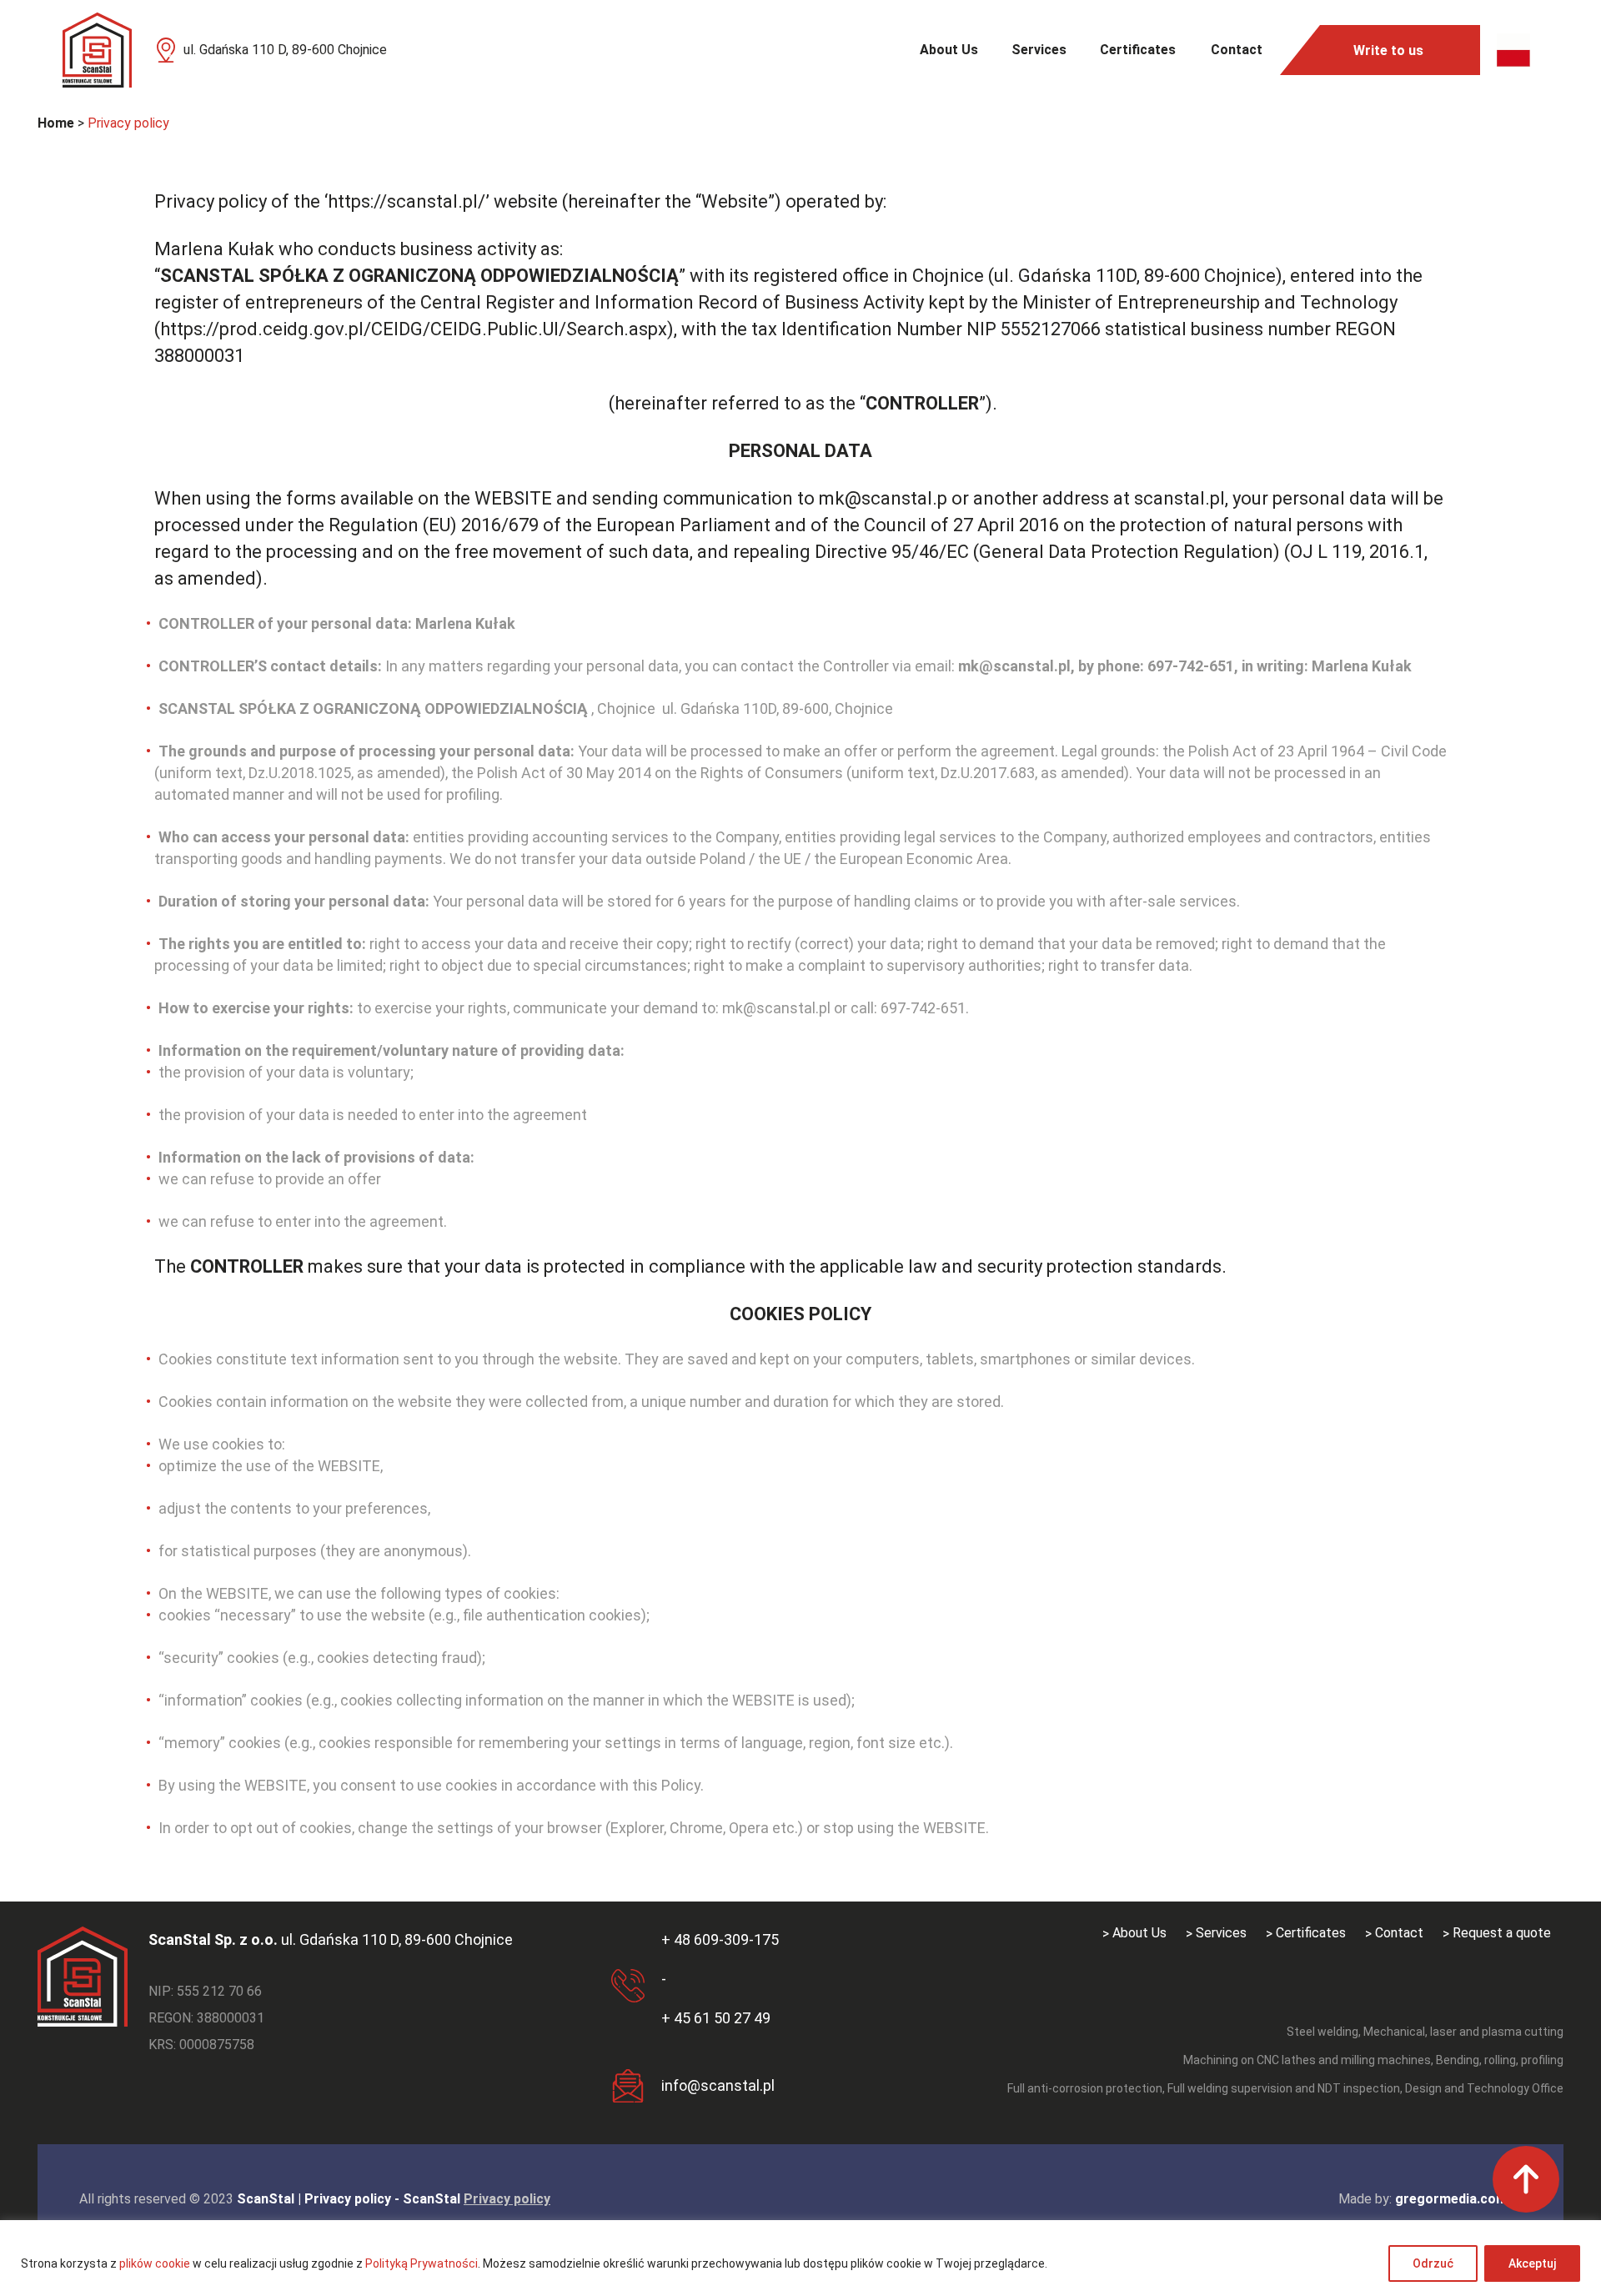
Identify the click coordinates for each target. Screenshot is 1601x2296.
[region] (800, 2258)
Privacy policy (507, 2199)
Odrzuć (1433, 2263)
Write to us (1388, 50)
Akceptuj (1532, 2263)
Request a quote (1502, 1933)
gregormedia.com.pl (1458, 2199)
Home (56, 123)
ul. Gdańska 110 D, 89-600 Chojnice (285, 50)
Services (1039, 50)
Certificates (1138, 50)
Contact (1237, 50)
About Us (949, 50)
